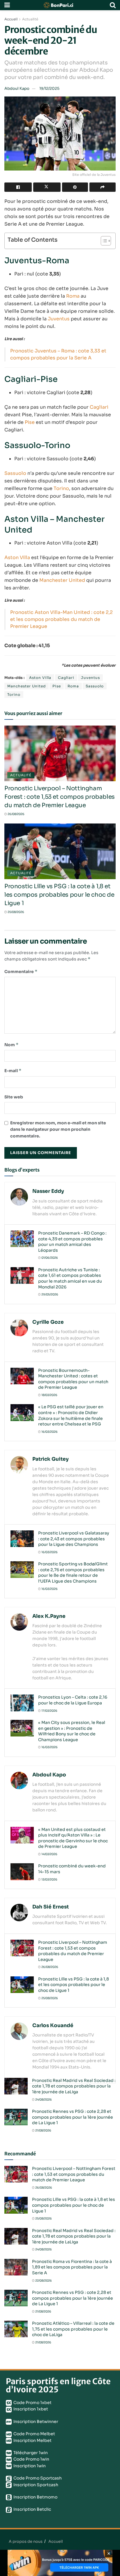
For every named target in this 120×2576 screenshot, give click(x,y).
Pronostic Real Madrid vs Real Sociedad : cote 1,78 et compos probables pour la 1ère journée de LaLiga (74, 2086)
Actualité (30, 19)
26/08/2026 (16, 814)
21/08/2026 (43, 2130)
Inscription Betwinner (35, 2422)
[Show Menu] (7, 5)
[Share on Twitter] (47, 187)
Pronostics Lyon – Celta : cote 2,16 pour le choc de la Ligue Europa (73, 1700)
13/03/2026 (49, 1879)
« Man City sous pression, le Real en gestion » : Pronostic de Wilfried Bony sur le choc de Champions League (72, 1731)
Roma (73, 296)
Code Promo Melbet (34, 2434)
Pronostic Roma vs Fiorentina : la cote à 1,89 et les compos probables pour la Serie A (72, 2267)
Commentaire (21, 971)
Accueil (11, 19)
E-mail (13, 1071)
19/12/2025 (49, 88)
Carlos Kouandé (53, 2025)
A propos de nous (26, 2541)
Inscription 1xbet (30, 2409)
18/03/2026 (49, 1395)
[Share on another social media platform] (103, 187)
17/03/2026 (49, 1711)
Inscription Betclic (32, 2509)
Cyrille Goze (48, 1322)
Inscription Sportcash (35, 2485)
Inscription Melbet (32, 2440)
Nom (12, 1045)
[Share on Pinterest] (75, 187)
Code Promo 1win (31, 2459)
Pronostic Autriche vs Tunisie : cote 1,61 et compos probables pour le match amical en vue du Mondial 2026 (70, 1278)
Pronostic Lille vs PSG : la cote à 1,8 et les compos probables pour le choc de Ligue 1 (59, 895)
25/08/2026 (16, 912)
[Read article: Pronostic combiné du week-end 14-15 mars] (22, 1872)
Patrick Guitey (51, 1459)
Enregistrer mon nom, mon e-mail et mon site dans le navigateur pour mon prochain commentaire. (58, 1129)
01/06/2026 (49, 1258)
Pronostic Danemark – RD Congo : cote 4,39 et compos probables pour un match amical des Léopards (72, 1242)
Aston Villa (17, 557)
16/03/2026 (49, 1432)
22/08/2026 (43, 2281)
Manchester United (62, 580)
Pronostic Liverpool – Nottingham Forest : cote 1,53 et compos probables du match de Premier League (60, 797)
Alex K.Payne (49, 1616)
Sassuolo (15, 473)
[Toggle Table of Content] (103, 241)
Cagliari (99, 407)
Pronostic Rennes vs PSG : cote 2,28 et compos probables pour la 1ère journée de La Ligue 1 (73, 2117)
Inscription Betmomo (35, 2497)
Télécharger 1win (30, 2453)
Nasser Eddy (48, 1191)
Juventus (59, 319)
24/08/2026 (43, 2100)
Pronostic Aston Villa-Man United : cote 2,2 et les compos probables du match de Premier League (61, 619)
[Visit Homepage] (60, 5)
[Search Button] (113, 5)
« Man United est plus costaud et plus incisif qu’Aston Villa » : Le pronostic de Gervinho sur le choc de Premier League (73, 1838)
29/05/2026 (50, 1294)
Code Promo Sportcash (37, 2478)
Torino (61, 488)
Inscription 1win (29, 2466)
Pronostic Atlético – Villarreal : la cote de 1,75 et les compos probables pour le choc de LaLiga (73, 2329)
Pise (30, 422)
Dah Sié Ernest (51, 1907)
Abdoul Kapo (17, 88)
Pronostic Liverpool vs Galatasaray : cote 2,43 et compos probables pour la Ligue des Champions (74, 1539)
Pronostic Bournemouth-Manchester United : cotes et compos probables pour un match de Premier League (73, 1379)
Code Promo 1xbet (32, 2403)
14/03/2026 (49, 1854)
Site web (14, 1097)
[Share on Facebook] (18, 187)
